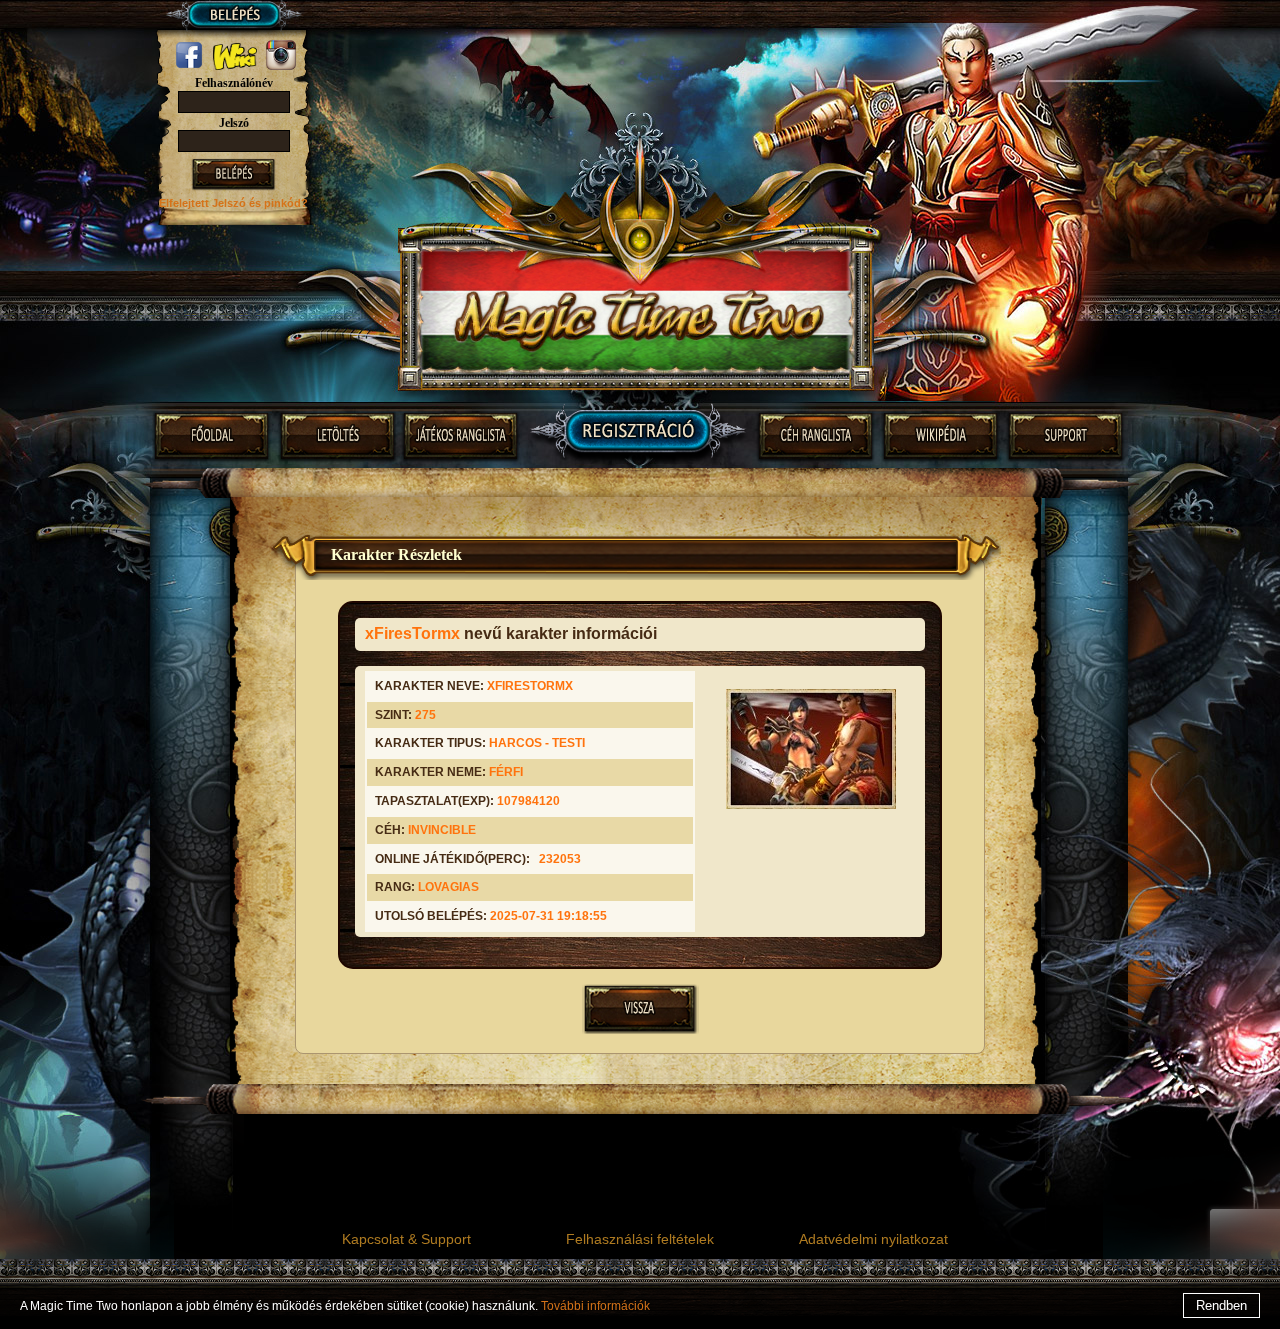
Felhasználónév (234, 83)
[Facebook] (190, 66)
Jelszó (234, 123)
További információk (595, 1306)
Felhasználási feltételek (640, 1239)
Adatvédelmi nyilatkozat (873, 1239)
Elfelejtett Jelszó (204, 203)
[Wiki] (236, 66)
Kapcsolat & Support (406, 1239)
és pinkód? (278, 203)
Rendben (1221, 1305)
